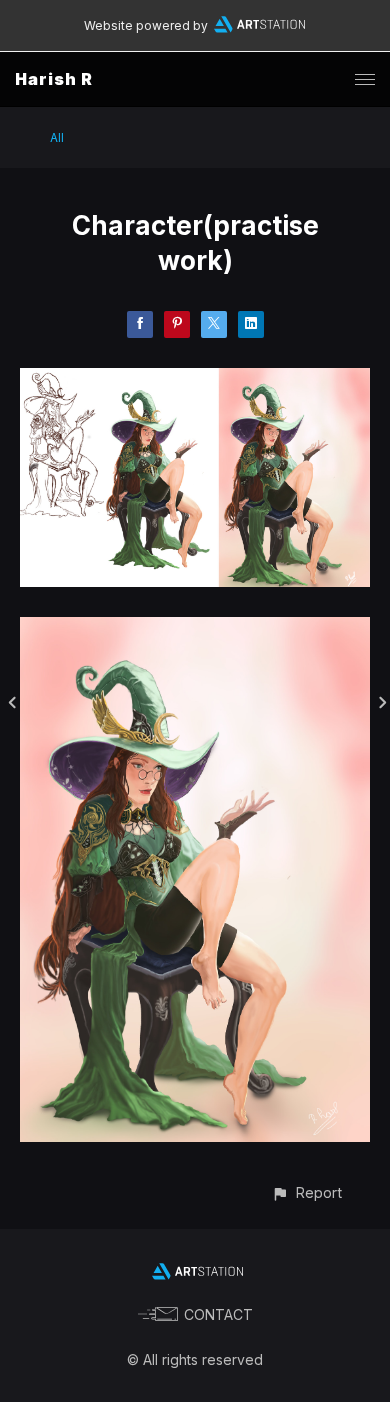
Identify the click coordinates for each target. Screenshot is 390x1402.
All (57, 137)
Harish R (54, 79)
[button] (306, 1192)
